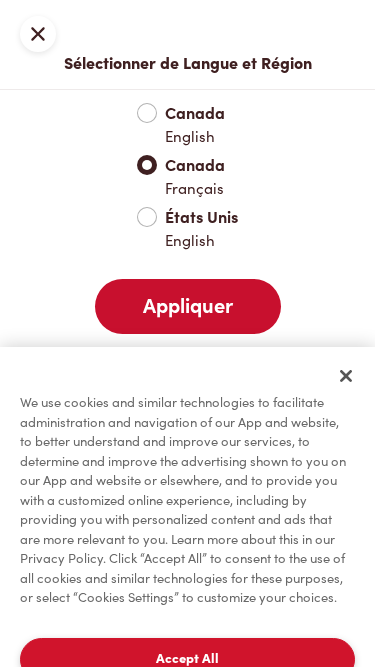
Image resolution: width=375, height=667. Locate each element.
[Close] (346, 376)
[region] (187, 507)
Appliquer (188, 306)
